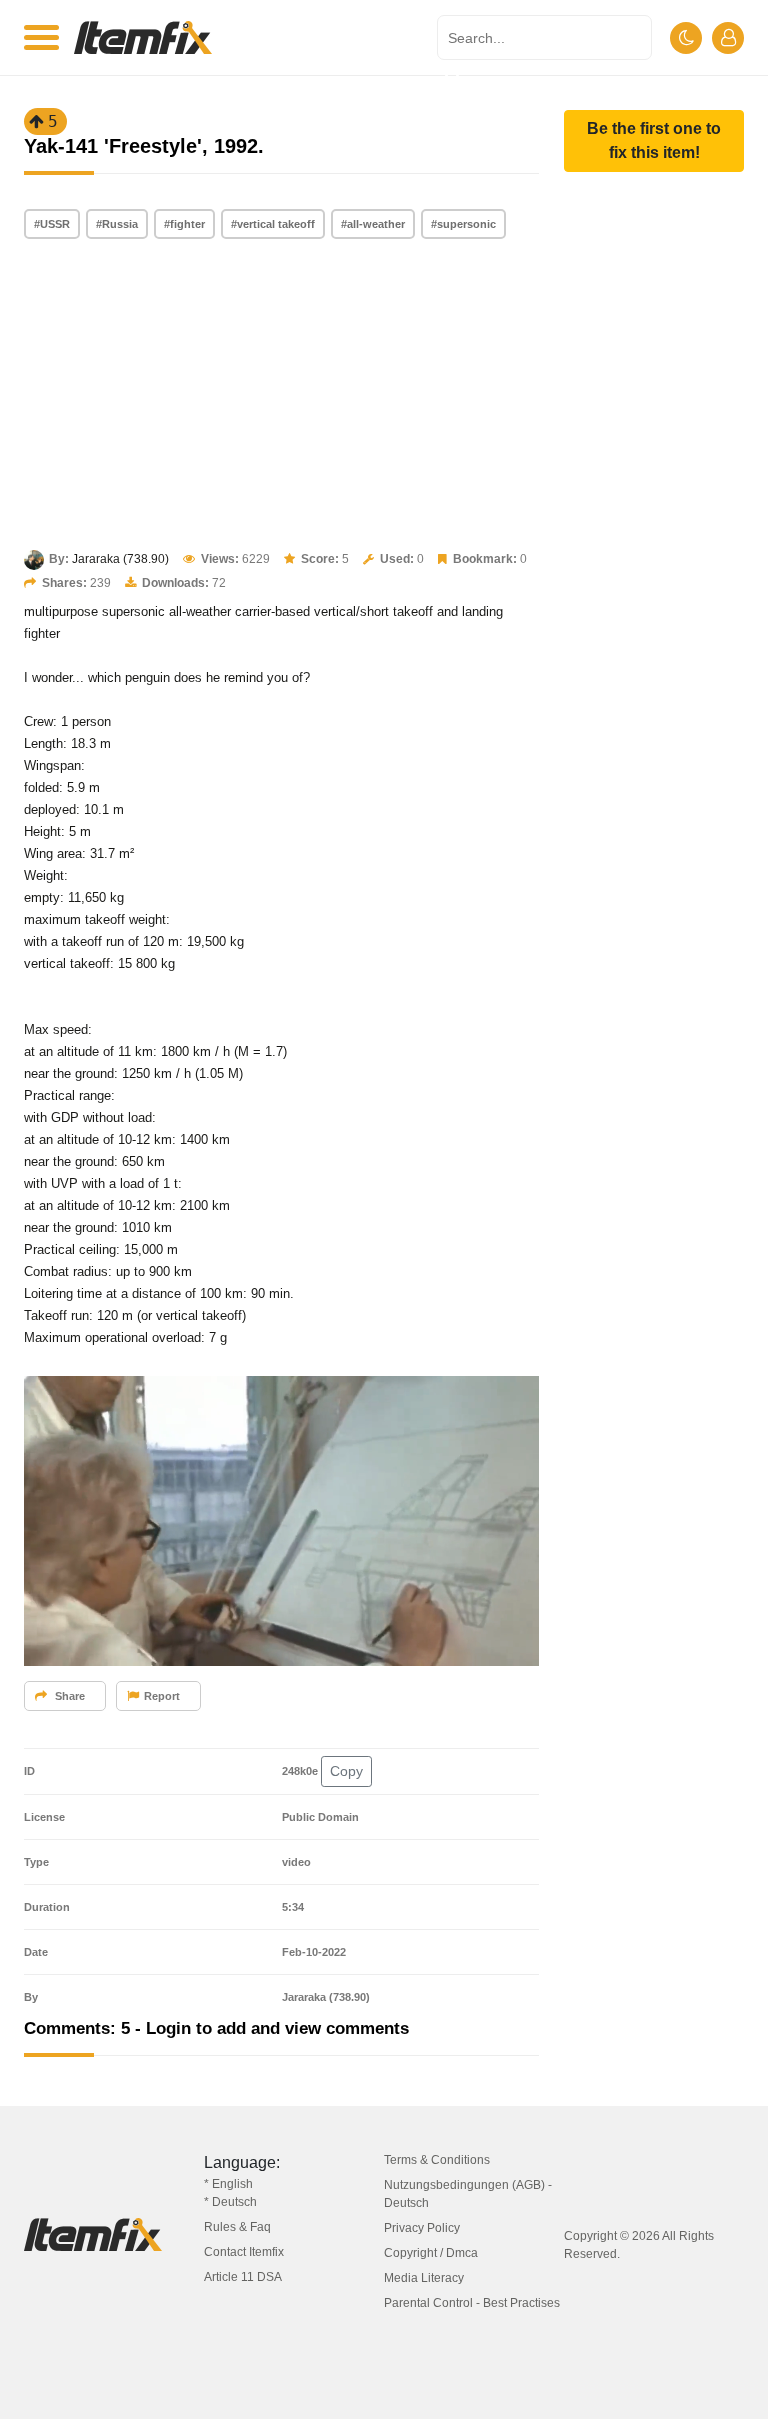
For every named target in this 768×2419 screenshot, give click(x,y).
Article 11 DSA (243, 2277)
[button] (654, 141)
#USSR (52, 224)
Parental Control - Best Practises (472, 2303)
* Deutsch (230, 2202)
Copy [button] (346, 1771)
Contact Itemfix (244, 2252)
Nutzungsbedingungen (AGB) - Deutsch (468, 2194)
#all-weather (373, 224)
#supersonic (463, 224)
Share (68, 1696)
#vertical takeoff (273, 224)
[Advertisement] (281, 396)
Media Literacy (424, 2278)
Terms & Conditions (437, 2160)
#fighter (184, 224)
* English (228, 2184)
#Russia (117, 224)
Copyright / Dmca (431, 2253)
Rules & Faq (237, 2227)
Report (162, 1696)
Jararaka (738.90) (120, 559)
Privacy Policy (422, 2228)
